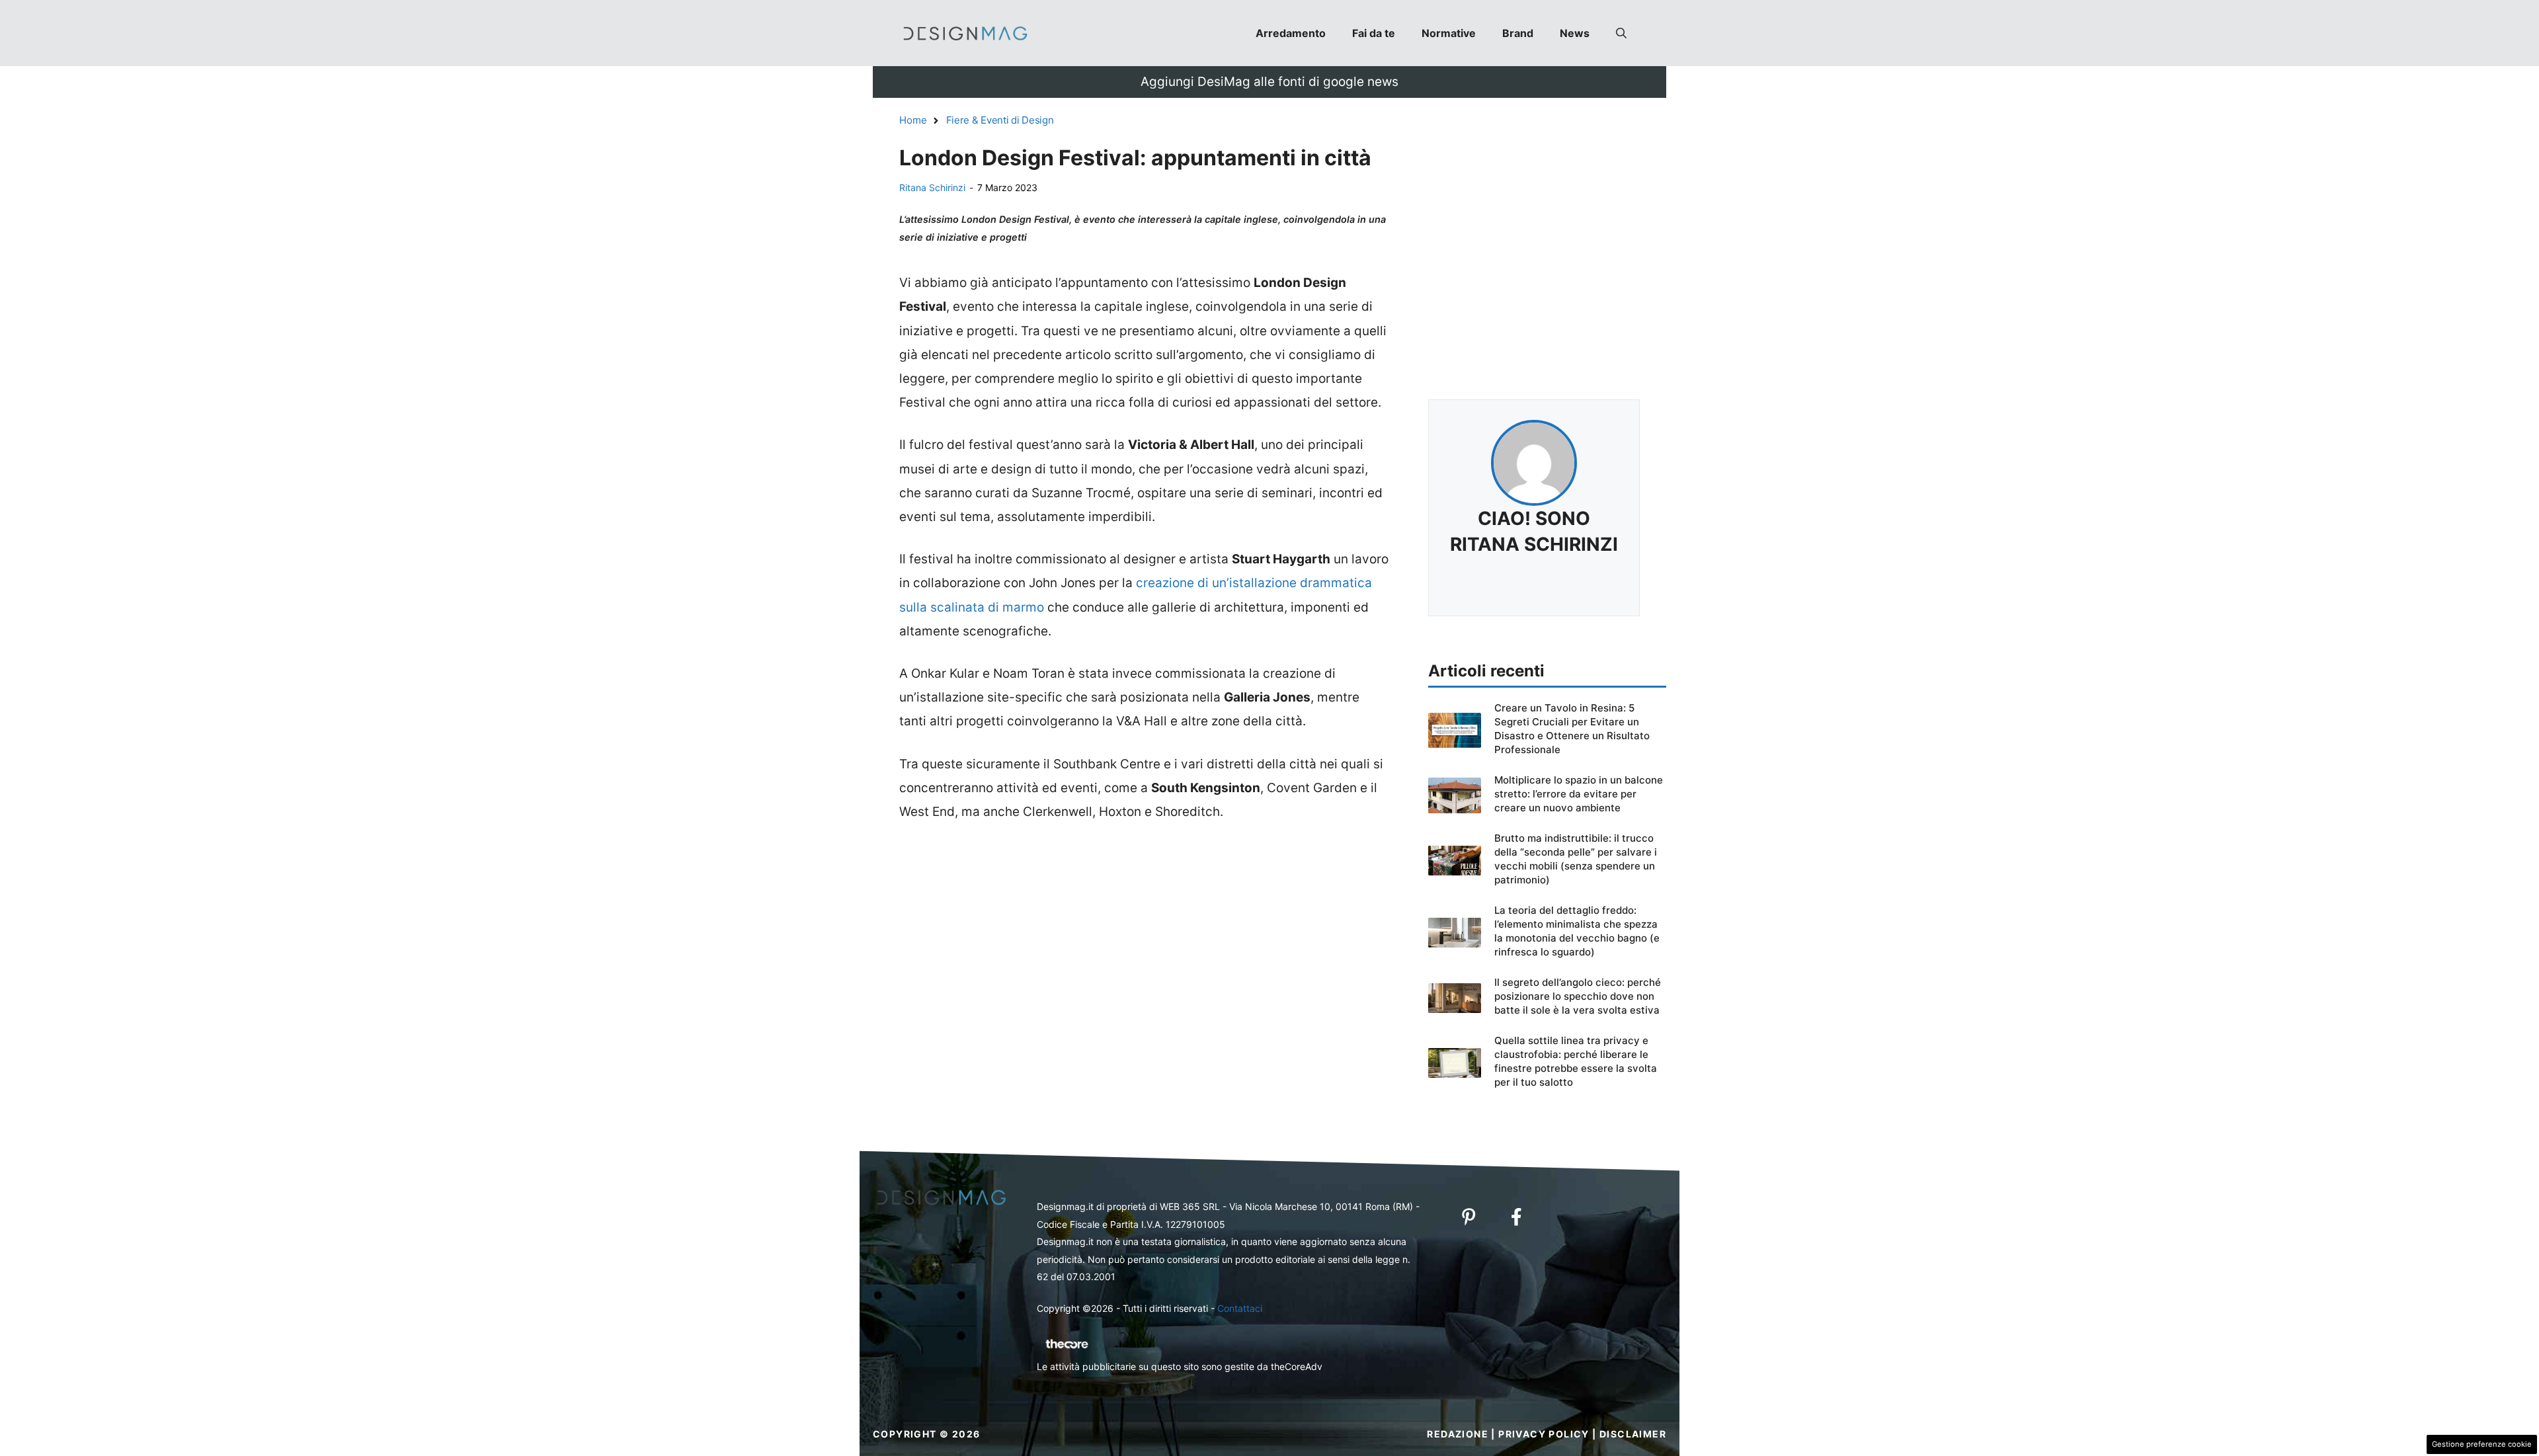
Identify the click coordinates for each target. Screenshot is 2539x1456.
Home (913, 120)
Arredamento (1291, 33)
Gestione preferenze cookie (2482, 1444)
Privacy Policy (1544, 1434)
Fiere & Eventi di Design (1000, 120)
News (1575, 33)
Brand (1518, 33)
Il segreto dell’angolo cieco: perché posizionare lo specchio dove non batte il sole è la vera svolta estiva (1578, 996)
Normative (1449, 33)
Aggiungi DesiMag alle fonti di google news (1269, 82)
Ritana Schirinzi (932, 187)
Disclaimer (1633, 1434)
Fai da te (1374, 33)
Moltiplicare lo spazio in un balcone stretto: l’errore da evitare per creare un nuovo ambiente (1579, 794)
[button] (1621, 33)
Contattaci (1240, 1308)
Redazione (1458, 1434)
